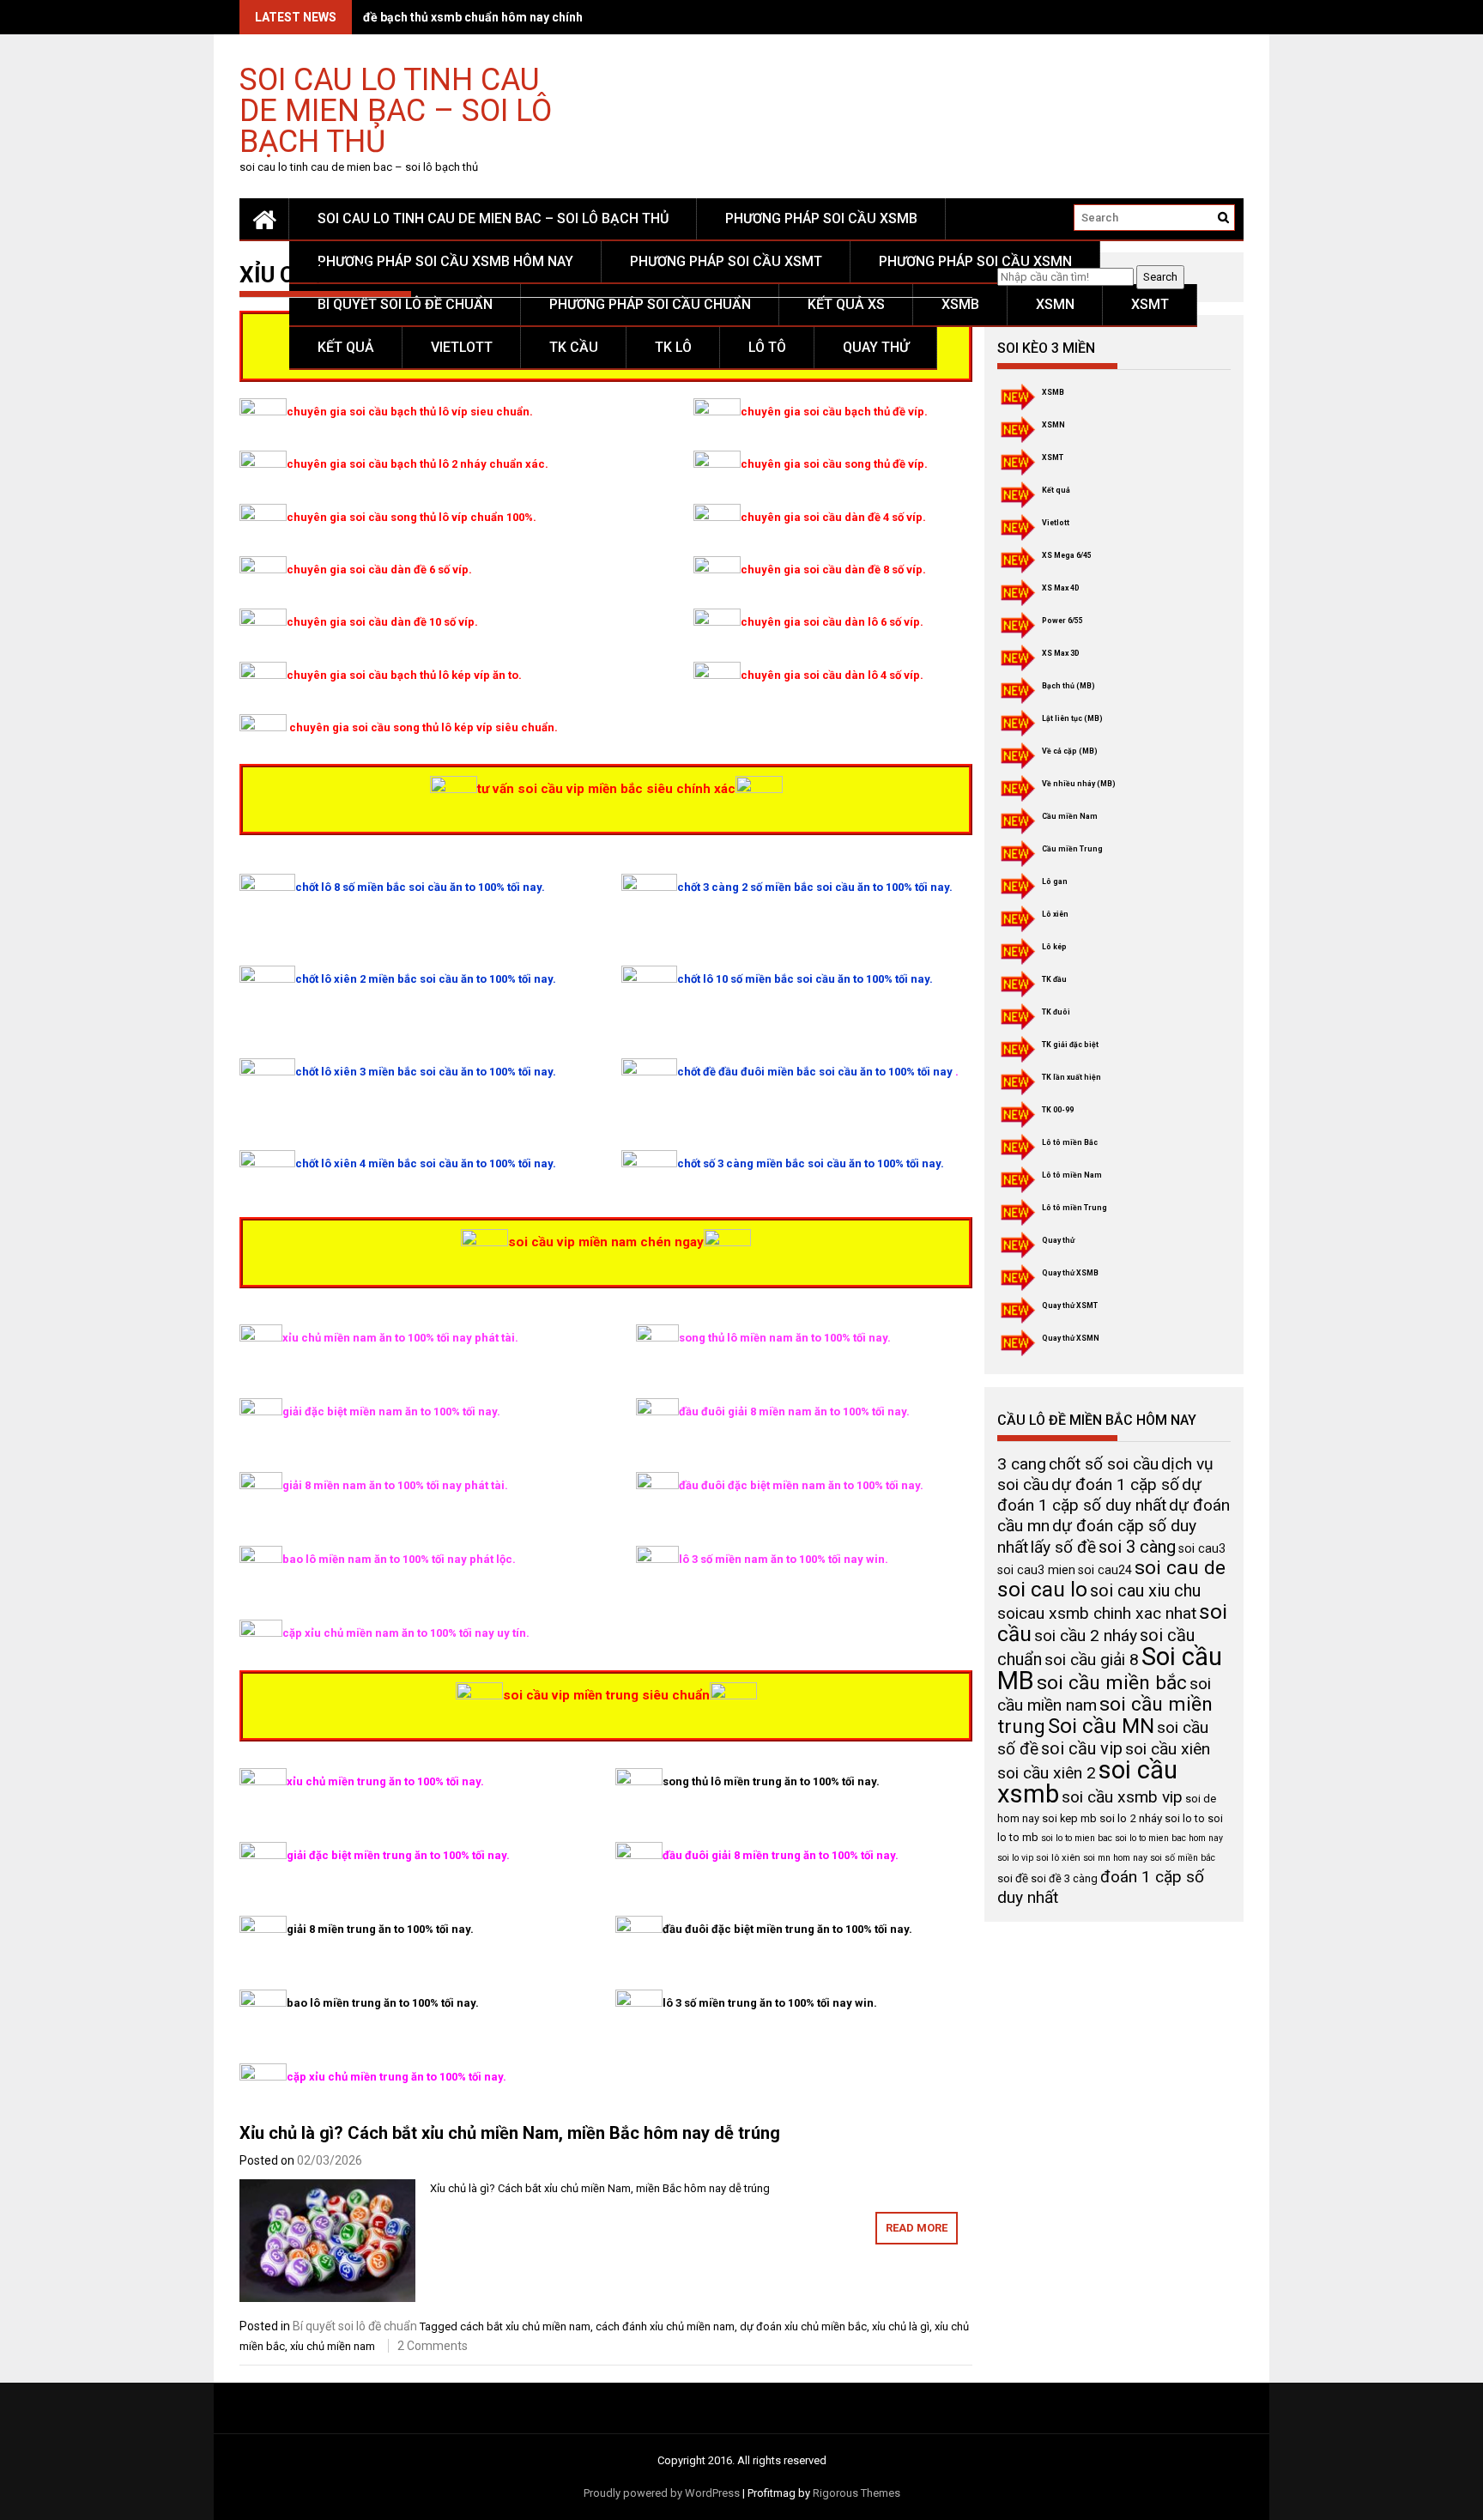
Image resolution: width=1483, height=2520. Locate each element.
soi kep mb (1069, 1818)
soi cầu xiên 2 (1047, 1773)
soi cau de (1180, 1568)
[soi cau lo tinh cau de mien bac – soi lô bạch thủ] (264, 219)
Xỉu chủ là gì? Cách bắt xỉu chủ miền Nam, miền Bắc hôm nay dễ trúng (510, 2133)
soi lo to (1185, 1818)
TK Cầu (574, 347)
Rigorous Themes (857, 2493)
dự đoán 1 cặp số (1115, 1484)
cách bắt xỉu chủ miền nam (525, 2326)
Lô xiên (1055, 914)
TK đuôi (1056, 1012)
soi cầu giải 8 (1092, 1660)
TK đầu (1054, 979)
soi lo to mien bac (1077, 1838)
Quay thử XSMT (1070, 1305)
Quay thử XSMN (1071, 1338)
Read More (917, 2228)
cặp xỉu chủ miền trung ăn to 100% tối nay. (396, 2077)
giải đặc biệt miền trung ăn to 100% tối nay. (398, 1855)
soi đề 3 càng (1064, 1878)
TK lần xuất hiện (1071, 1077)
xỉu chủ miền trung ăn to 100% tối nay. (385, 1781)
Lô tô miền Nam (1072, 1175)
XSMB (960, 304)
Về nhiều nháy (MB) (1079, 784)
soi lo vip (1015, 1858)
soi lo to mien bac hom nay (1169, 1838)
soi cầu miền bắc (1112, 1683)
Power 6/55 (1062, 621)
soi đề (1013, 1878)
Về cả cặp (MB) (1070, 751)
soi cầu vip (1082, 1748)
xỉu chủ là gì (901, 2326)
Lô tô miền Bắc (1070, 1142)
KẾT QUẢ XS (846, 304)
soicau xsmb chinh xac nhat (1097, 1613)
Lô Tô (767, 347)
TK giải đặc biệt (1070, 1045)
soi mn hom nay (1115, 1858)
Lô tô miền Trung (1074, 1208)
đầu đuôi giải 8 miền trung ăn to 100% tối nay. (781, 1855)
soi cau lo (1042, 1589)
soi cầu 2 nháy (1086, 1636)
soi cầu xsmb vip (1122, 1797)
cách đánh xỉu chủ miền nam (665, 2326)
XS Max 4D (1061, 588)
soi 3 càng (1137, 1547)
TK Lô (673, 347)
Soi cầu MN (1101, 1726)
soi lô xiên (1058, 1857)
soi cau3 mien (1036, 1570)
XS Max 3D (1061, 653)
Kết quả (346, 347)
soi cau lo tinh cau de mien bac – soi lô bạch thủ (396, 109)
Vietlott (462, 347)
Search (1160, 277)
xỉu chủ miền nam (333, 2346)
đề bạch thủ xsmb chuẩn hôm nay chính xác (484, 17)
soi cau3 (1202, 1548)
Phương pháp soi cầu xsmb (821, 218)
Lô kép (1054, 947)
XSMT (1150, 304)
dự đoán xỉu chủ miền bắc (803, 2326)
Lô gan (1055, 881)
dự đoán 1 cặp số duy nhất (1099, 1495)
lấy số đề (1063, 1547)
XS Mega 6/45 (1067, 555)
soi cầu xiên (1168, 1749)
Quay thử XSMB (1070, 1273)
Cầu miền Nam (1070, 816)
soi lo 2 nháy (1131, 1818)
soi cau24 (1105, 1570)
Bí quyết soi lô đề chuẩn (405, 304)
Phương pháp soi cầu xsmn (975, 261)
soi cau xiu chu (1145, 1590)
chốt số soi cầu (1104, 1464)
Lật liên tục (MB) (1072, 718)
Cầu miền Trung (1072, 849)
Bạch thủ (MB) (1068, 686)
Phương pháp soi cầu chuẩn (650, 304)
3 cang (1022, 1464)
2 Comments (433, 2346)
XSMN (1055, 304)
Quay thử (876, 347)
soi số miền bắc (1183, 1858)
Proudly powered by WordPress (662, 2493)
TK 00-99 (1058, 1110)
